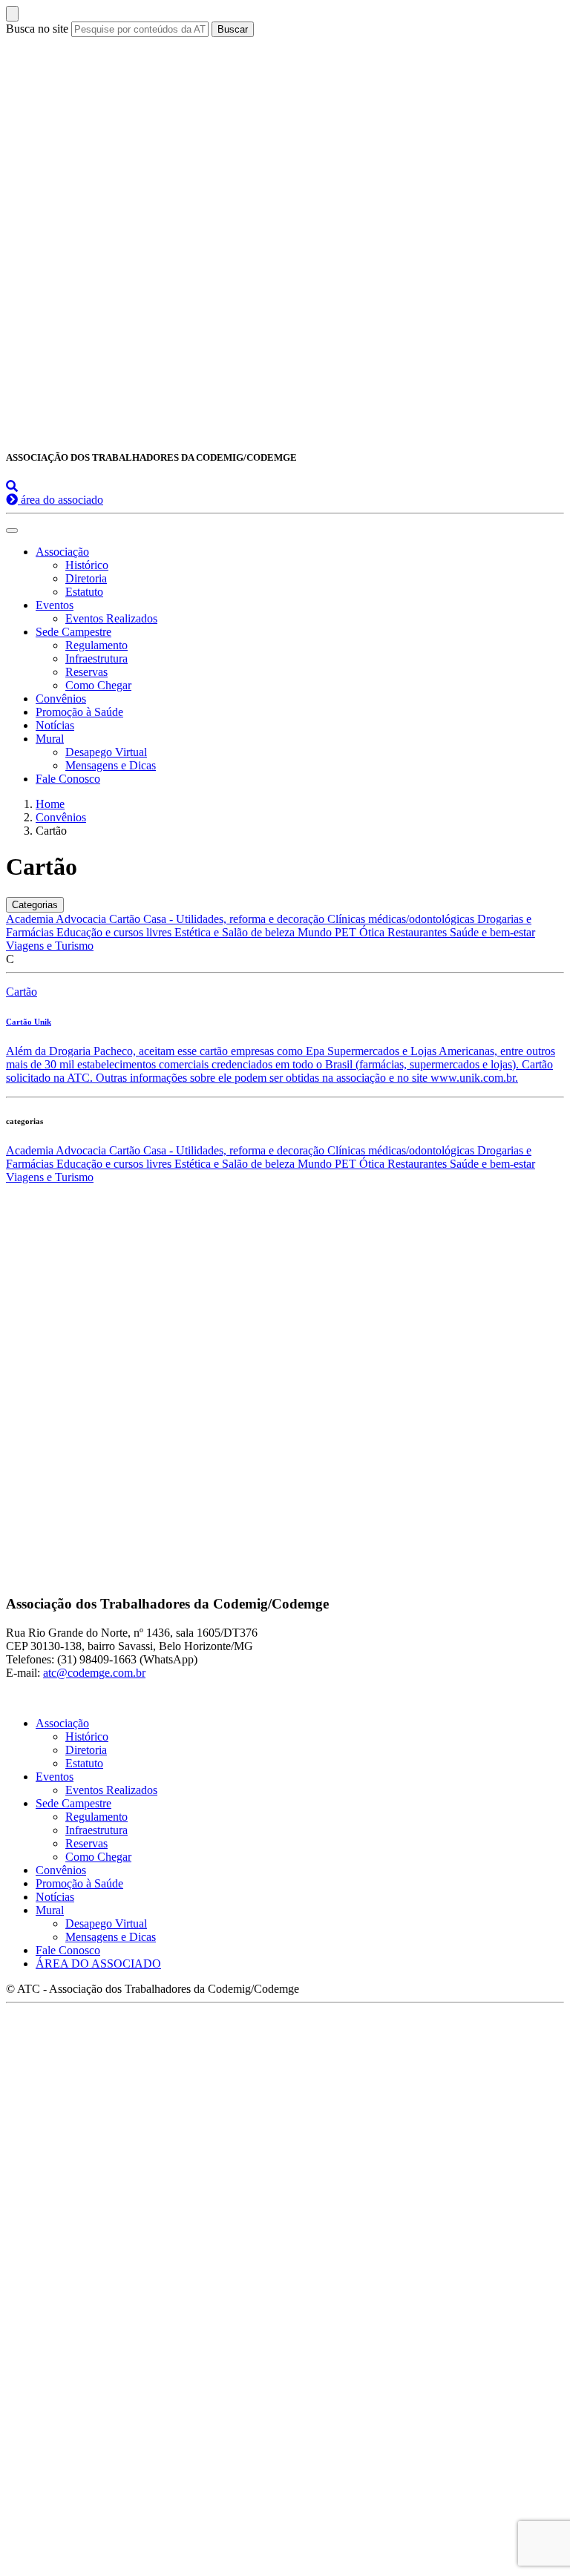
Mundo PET (328, 932)
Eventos (55, 605)
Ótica (373, 932)
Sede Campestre (73, 632)
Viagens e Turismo (50, 946)
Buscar (233, 29)
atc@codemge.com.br (94, 1673)
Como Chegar (98, 685)
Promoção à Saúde (79, 712)
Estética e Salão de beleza (236, 932)
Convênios (61, 699)
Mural (50, 739)
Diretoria (86, 578)
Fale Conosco (68, 779)
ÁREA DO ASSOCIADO (98, 1964)
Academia (31, 919)
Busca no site (37, 29)
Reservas (86, 672)
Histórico (87, 565)
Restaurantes (419, 932)
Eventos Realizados (111, 618)
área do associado (60, 500)
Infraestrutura (96, 658)
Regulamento (96, 645)
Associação (62, 552)
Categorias (35, 905)
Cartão (126, 919)
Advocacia (82, 919)
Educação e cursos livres (115, 932)
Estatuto (84, 592)
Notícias (55, 725)
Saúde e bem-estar (492, 932)
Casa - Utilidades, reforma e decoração (235, 919)
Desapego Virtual (106, 752)
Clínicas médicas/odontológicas (402, 919)
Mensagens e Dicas (111, 765)
